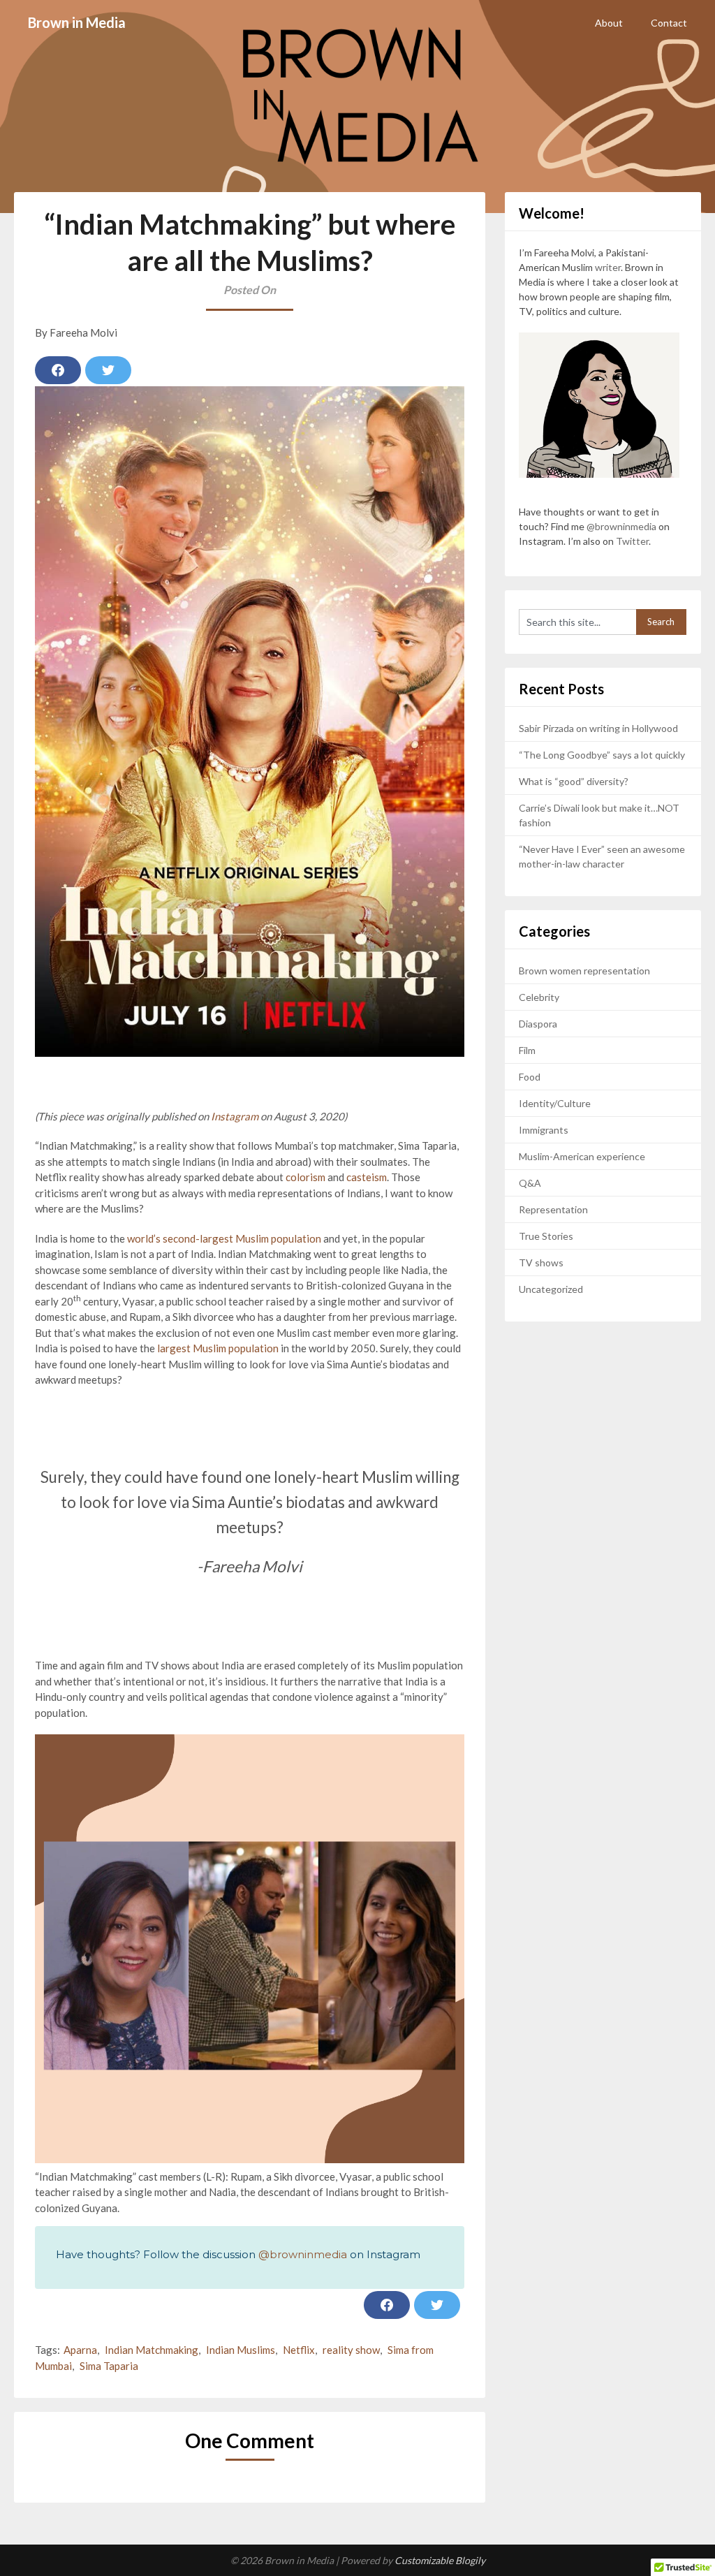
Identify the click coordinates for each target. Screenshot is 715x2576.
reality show (351, 2350)
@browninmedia (303, 2254)
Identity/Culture (555, 1103)
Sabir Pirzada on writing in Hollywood (598, 728)
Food (530, 1077)
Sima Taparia (109, 2366)
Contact (669, 23)
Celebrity (539, 997)
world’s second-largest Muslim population (225, 1238)
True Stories (546, 1236)
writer (608, 267)
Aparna (80, 2350)
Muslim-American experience (582, 1156)
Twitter (632, 541)
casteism (367, 1177)
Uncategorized (551, 1289)
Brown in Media (77, 22)
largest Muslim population (218, 1348)
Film (527, 1050)
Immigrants (544, 1130)
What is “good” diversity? (574, 781)
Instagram (235, 1116)
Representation (553, 1209)
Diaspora (538, 1024)
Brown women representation (584, 971)
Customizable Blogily (440, 2560)
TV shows (541, 1263)
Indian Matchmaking (152, 2350)
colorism (305, 1177)
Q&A (530, 1183)
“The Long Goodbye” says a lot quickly (602, 755)
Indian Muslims (241, 2350)
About (609, 23)
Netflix (299, 2350)
